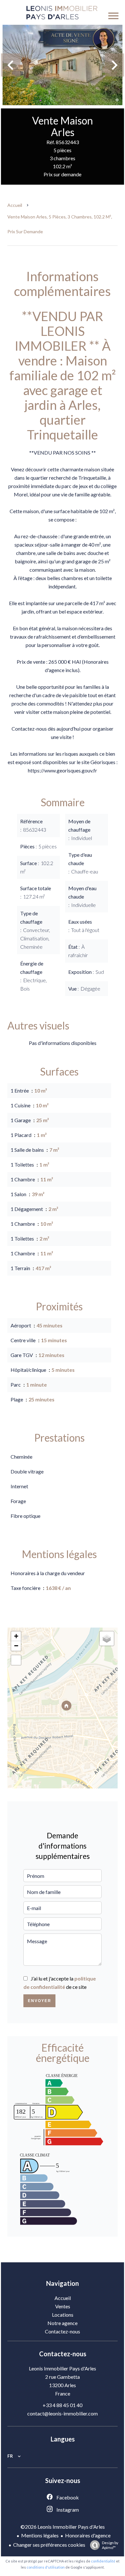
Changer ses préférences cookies (49, 2545)
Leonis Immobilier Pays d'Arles (63, 2368)
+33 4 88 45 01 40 (63, 2405)
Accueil (15, 205)
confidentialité (103, 2561)
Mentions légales (40, 2535)
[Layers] (107, 1639)
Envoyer (40, 2001)
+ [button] (16, 1636)
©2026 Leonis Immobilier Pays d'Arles (63, 2527)
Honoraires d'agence (88, 2535)
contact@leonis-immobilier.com (63, 2413)
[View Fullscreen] (16, 1660)
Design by (110, 2545)
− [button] (16, 1646)
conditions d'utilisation (46, 2567)
